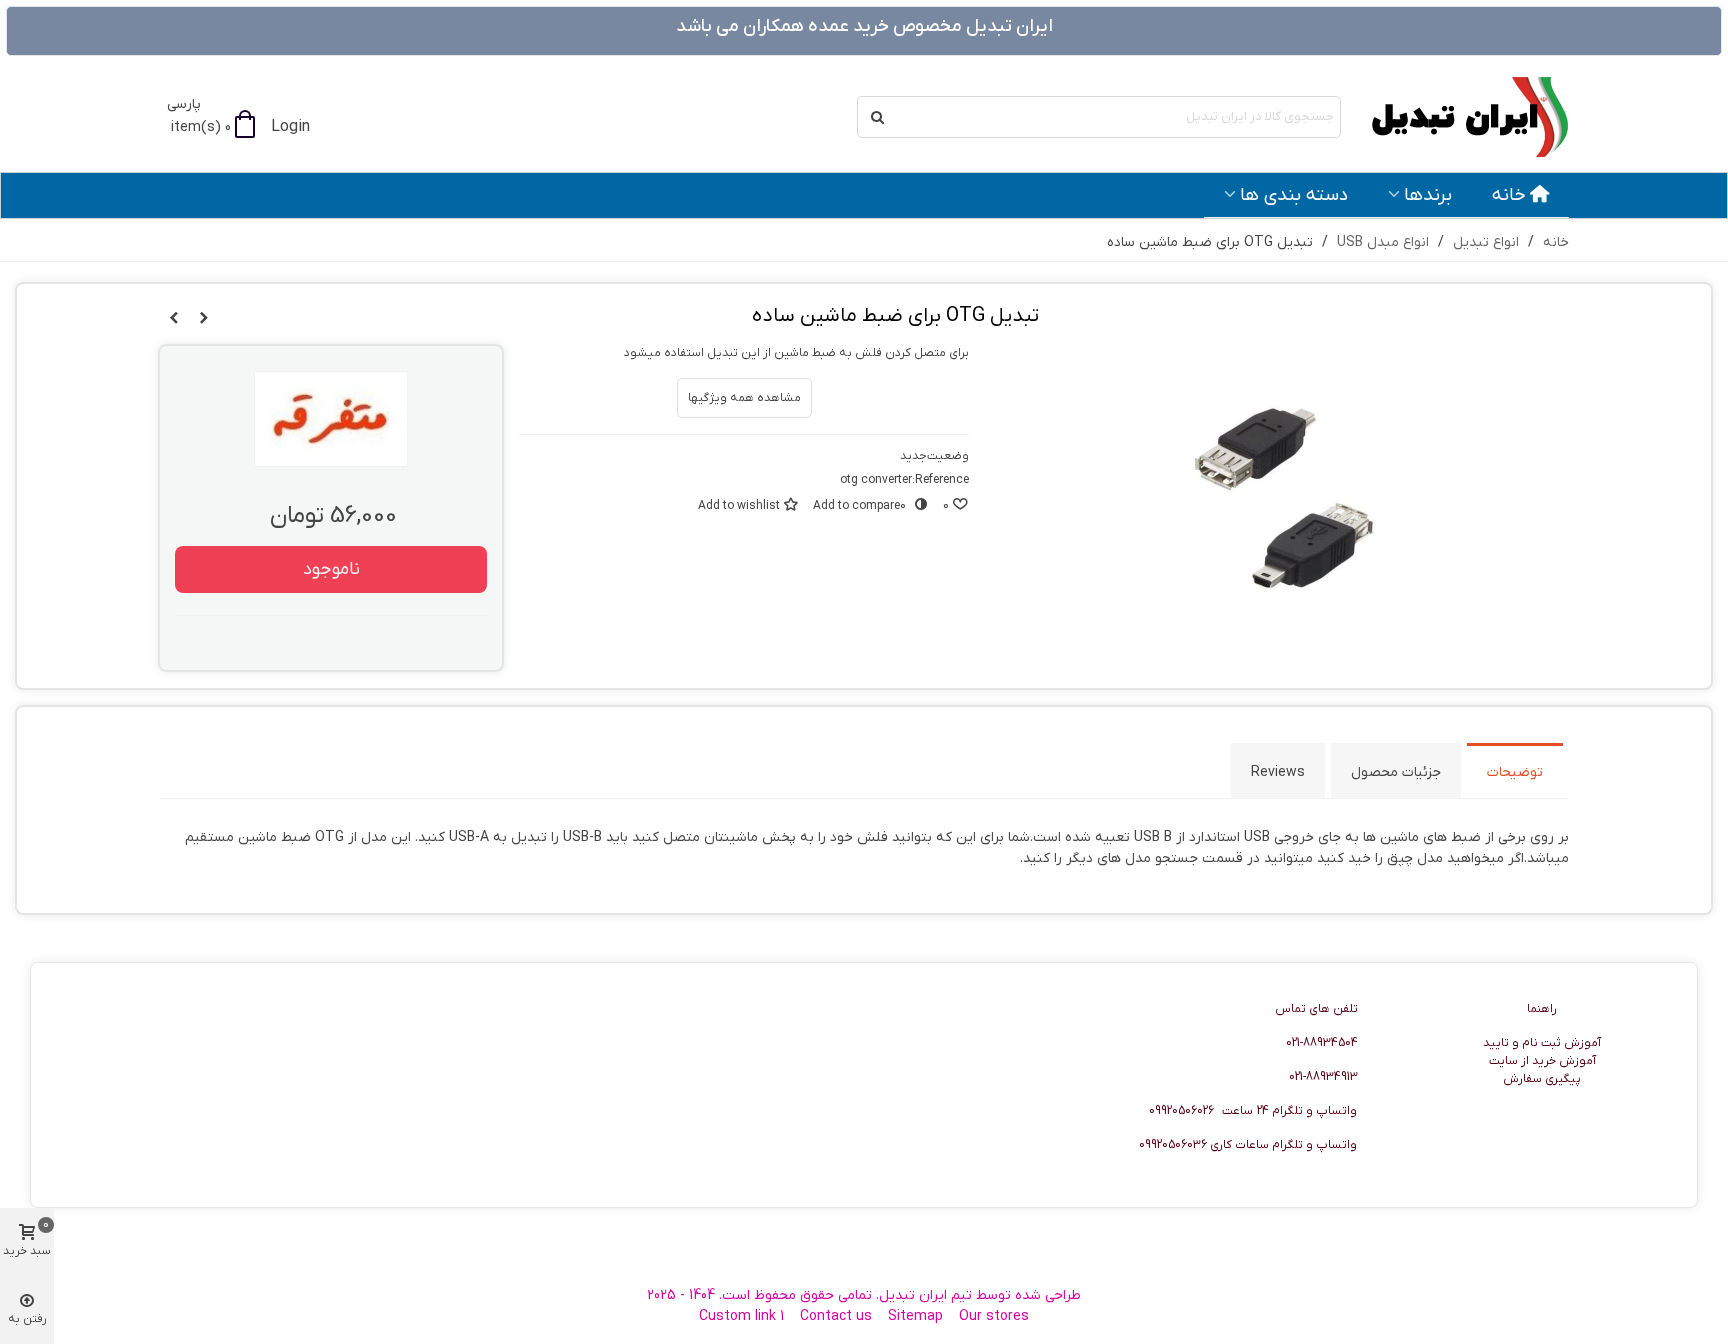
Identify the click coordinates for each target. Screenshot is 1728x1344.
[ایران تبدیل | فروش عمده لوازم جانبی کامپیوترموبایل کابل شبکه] (1459, 117)
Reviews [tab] (1278, 772)
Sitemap (915, 1316)
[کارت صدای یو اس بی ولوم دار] (174, 319)
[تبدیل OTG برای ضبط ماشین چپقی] (204, 319)
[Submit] (878, 117)
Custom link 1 (741, 1316)
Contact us (836, 1316)
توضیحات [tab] (1515, 772)
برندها (1428, 195)
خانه (1509, 195)
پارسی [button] (184, 104)
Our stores (994, 1316)
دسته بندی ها (1294, 195)
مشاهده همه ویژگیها (744, 398)
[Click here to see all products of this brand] (331, 419)
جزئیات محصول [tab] (1396, 772)
